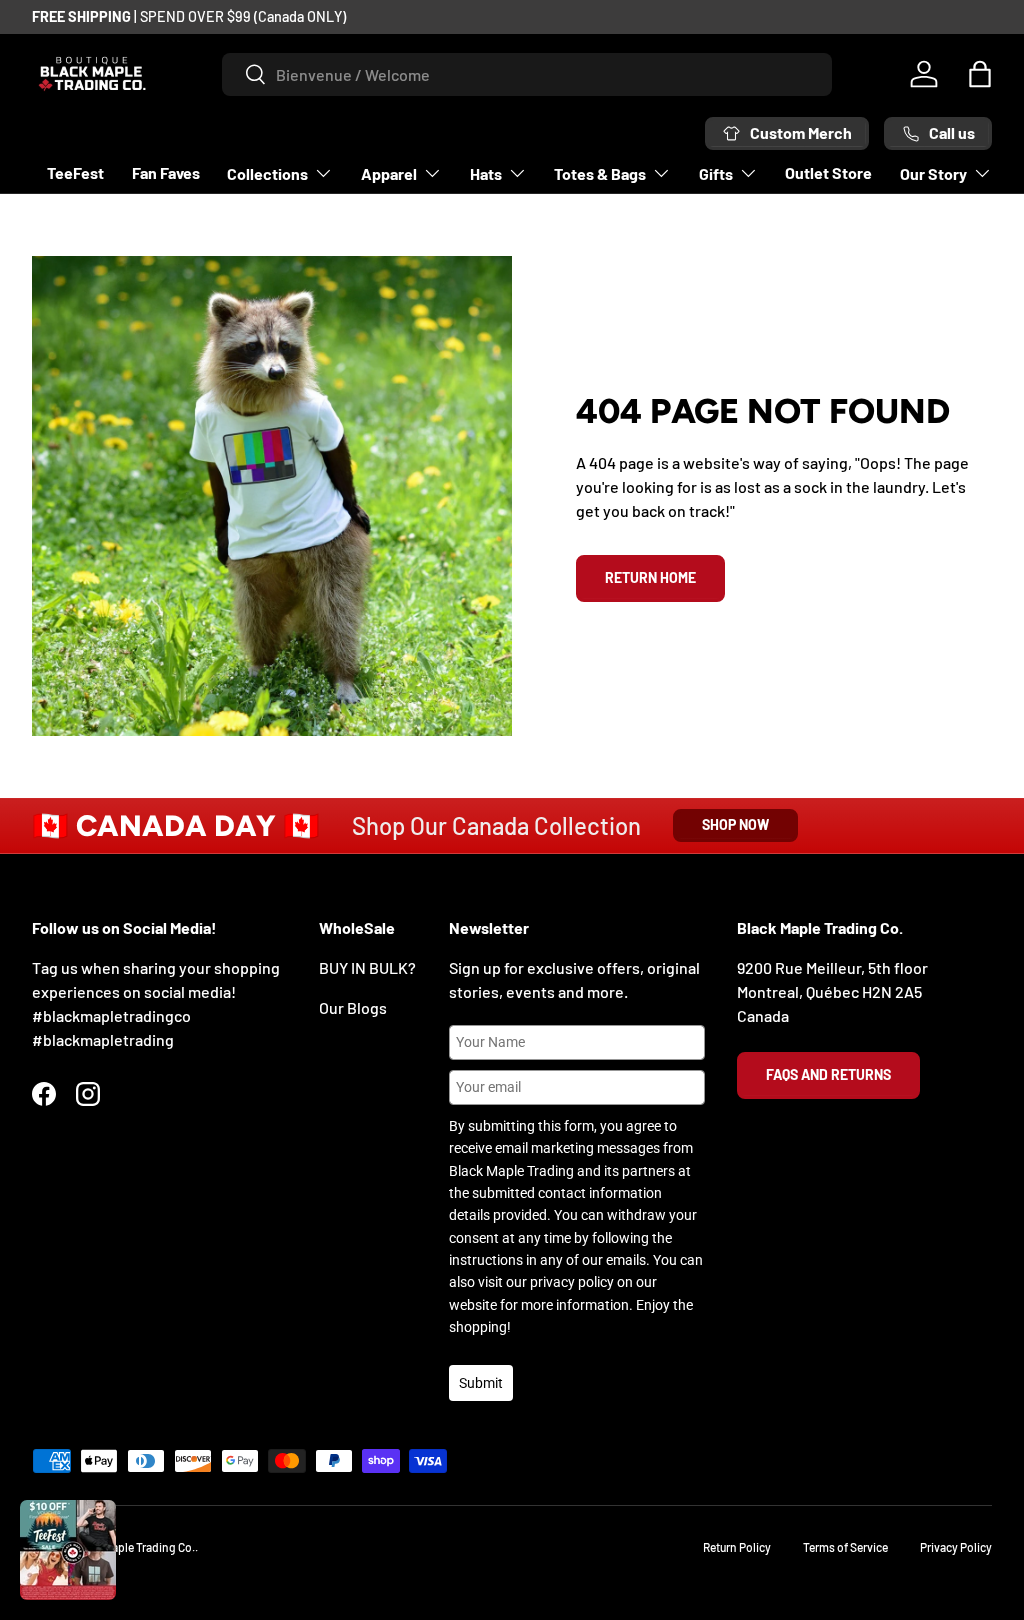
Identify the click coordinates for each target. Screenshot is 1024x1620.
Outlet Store (828, 172)
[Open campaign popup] (68, 1550)
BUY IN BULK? (367, 967)
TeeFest (75, 172)
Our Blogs (353, 1007)
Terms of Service (845, 1547)
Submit (481, 1383)
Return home (650, 577)
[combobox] (527, 74)
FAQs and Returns (828, 1074)
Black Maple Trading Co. (134, 1547)
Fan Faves (166, 172)
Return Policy (737, 1547)
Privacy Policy (956, 1547)
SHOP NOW (735, 824)
